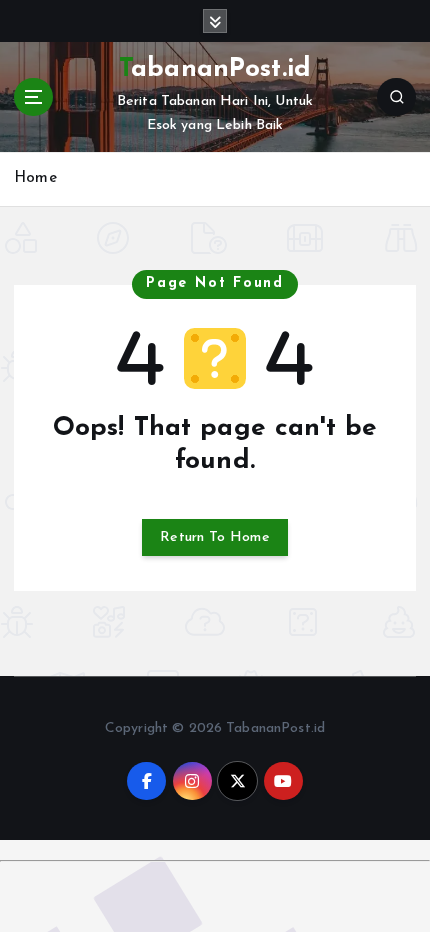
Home (35, 178)
